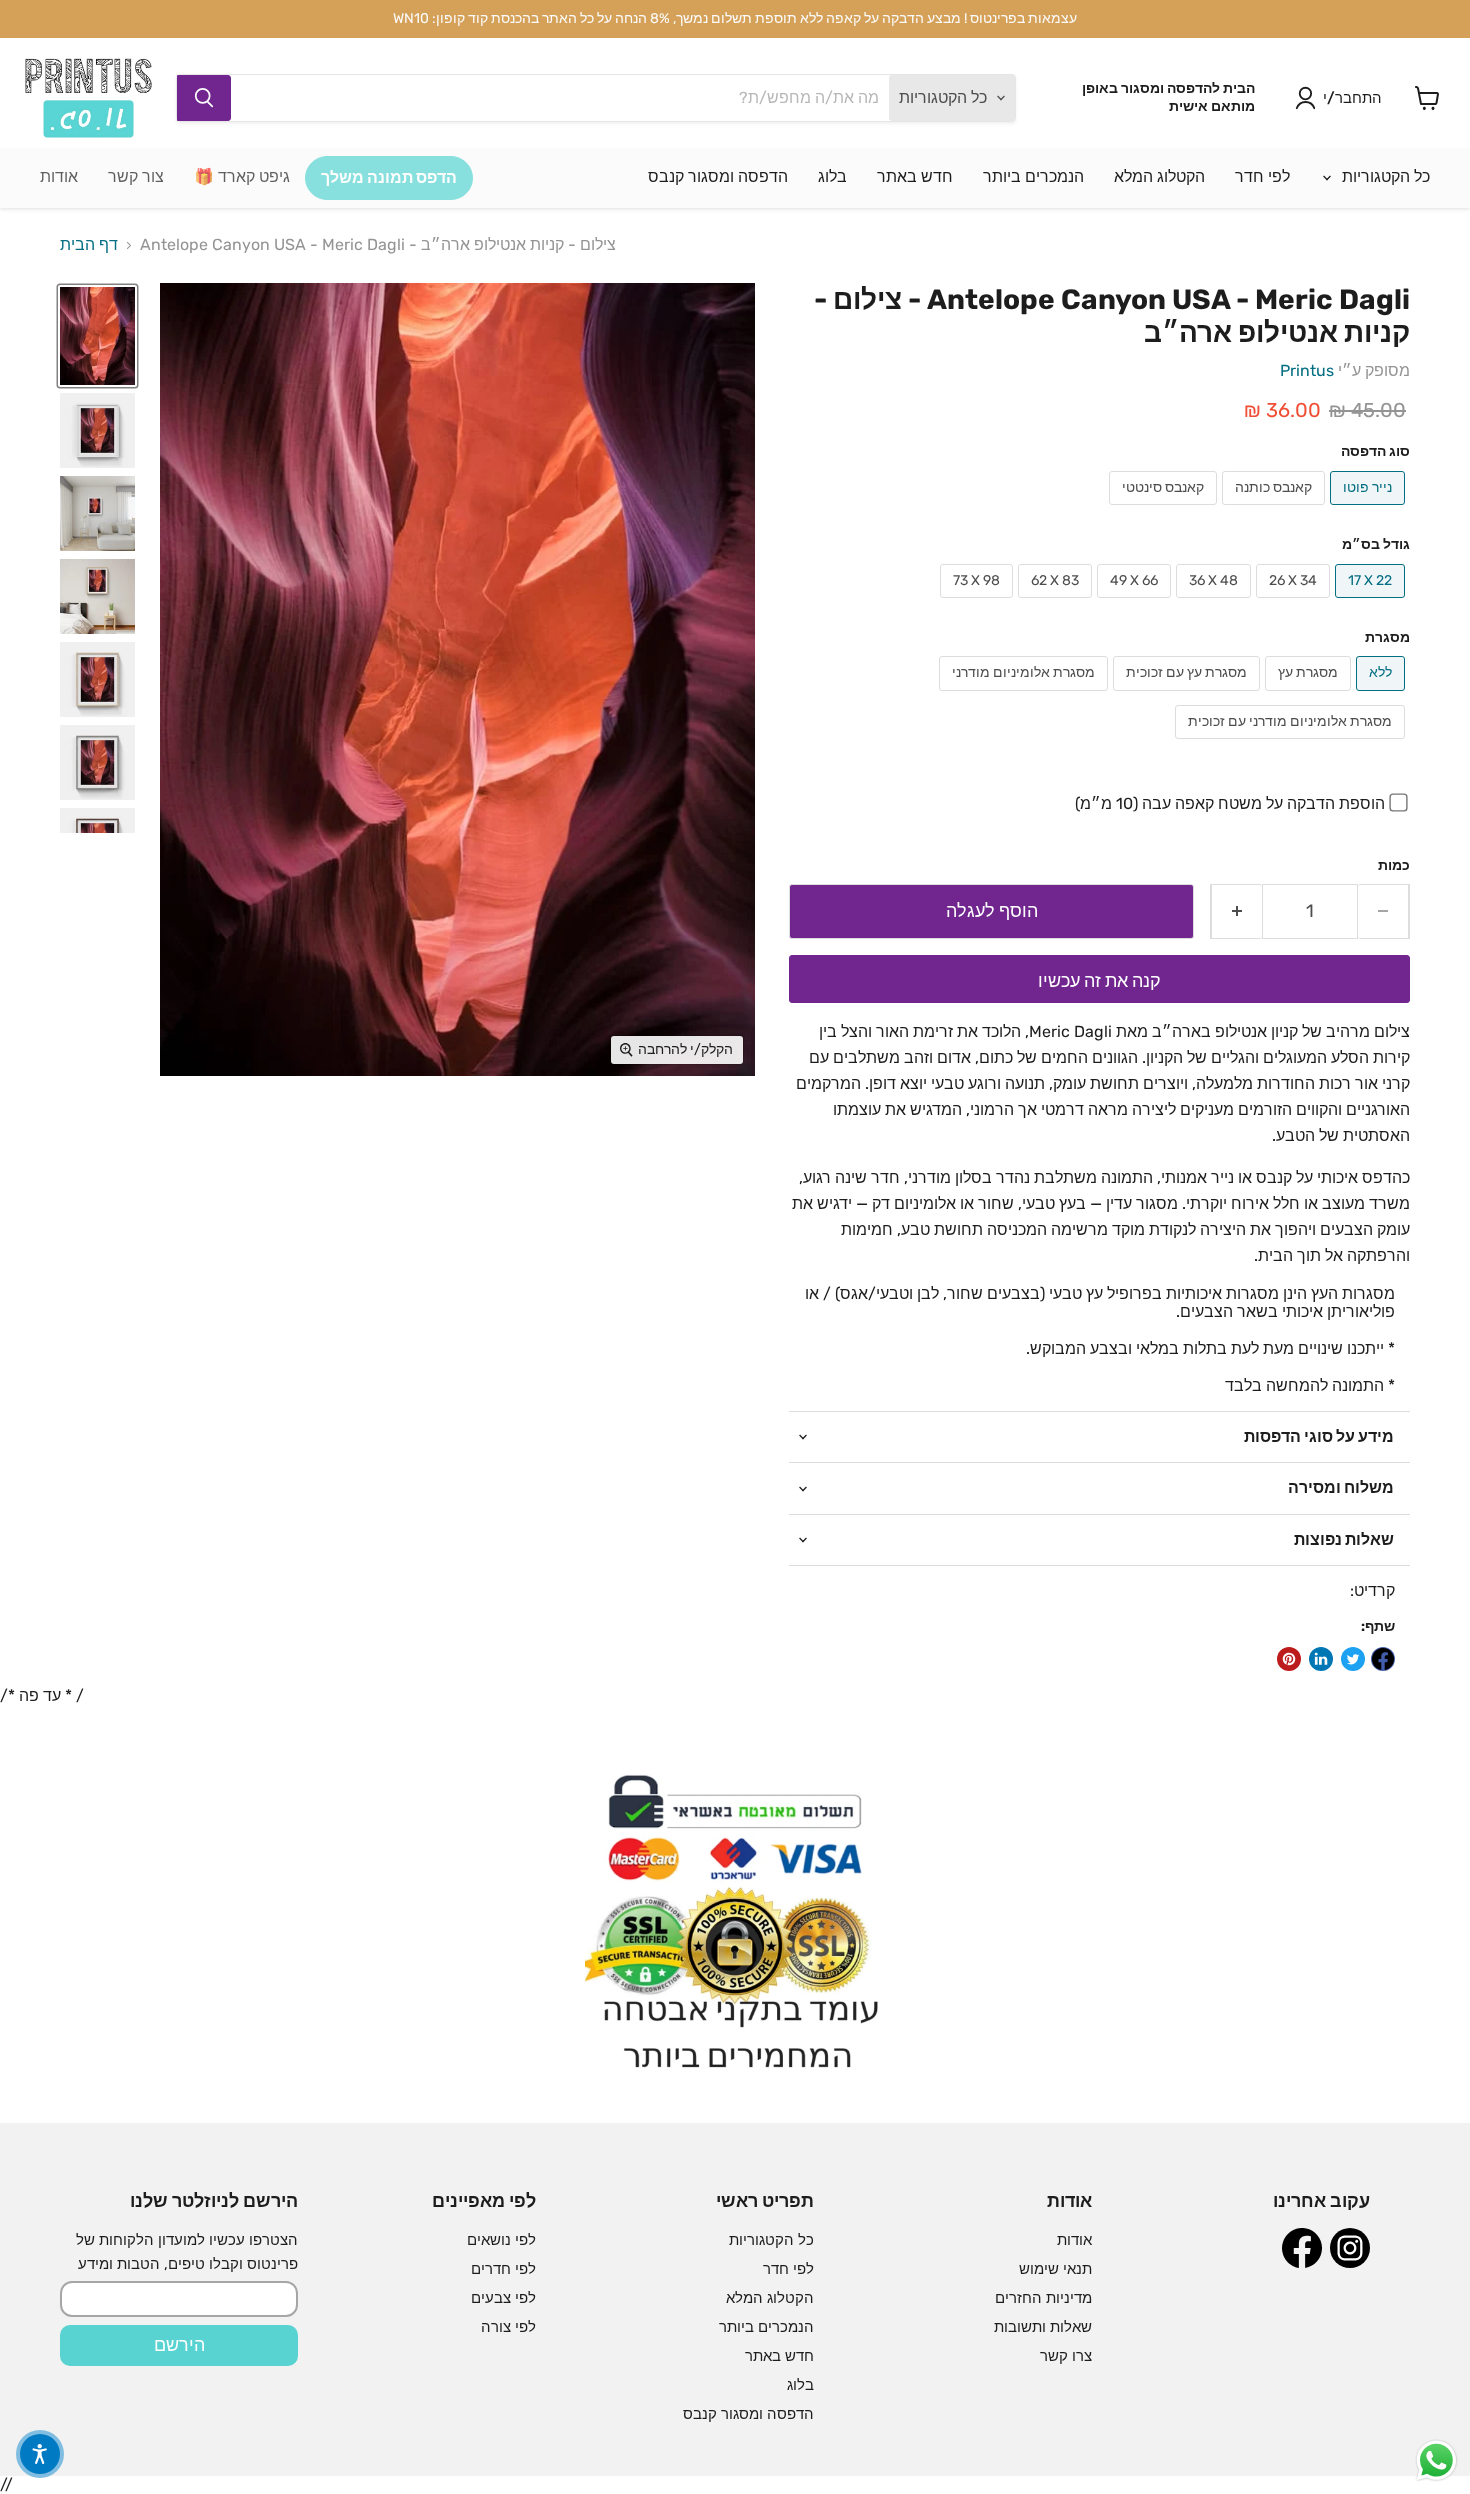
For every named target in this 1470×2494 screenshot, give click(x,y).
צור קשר (136, 176)
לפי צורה (508, 2327)
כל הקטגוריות (1384, 176)
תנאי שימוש (1055, 2269)
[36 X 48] (1216, 602)
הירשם (179, 2345)
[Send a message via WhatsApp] (1436, 2460)
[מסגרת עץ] (1310, 695)
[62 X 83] (1057, 602)
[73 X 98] (979, 602)
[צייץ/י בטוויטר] (1353, 1659)
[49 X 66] (1136, 602)
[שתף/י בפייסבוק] (1383, 1659)
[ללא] (1383, 695)
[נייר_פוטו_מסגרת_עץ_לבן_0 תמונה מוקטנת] (97, 596)
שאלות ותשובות (1043, 2327)
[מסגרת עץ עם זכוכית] (1189, 695)
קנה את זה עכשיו (1099, 981)
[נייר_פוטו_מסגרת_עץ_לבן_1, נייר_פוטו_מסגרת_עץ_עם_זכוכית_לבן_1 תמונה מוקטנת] (97, 430)
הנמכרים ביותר (1033, 176)
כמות (1394, 866)
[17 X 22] (1372, 602)
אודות (59, 176)
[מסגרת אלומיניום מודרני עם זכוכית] (1292, 743)
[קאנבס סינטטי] (1165, 509)
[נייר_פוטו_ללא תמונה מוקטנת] (97, 336)
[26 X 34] (1295, 602)
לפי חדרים (503, 2269)
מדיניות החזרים (1043, 2298)
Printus (1307, 370)
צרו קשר (1066, 2356)
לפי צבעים (503, 2298)
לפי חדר (1262, 176)
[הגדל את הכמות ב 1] (1236, 911)
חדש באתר (915, 176)
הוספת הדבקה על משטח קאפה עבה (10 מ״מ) (1230, 803)
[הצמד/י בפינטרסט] (1289, 1659)
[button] (40, 2454)
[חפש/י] (204, 98)
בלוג (832, 176)
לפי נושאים (501, 2240)
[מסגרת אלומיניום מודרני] (1026, 695)
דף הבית (89, 245)
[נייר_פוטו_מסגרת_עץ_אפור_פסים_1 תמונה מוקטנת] (97, 513)
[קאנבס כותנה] (1276, 509)
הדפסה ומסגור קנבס (718, 176)
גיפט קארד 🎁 (242, 176)
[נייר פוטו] (1370, 509)
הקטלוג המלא (1159, 176)
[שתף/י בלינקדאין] (1321, 1659)
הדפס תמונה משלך (389, 177)
